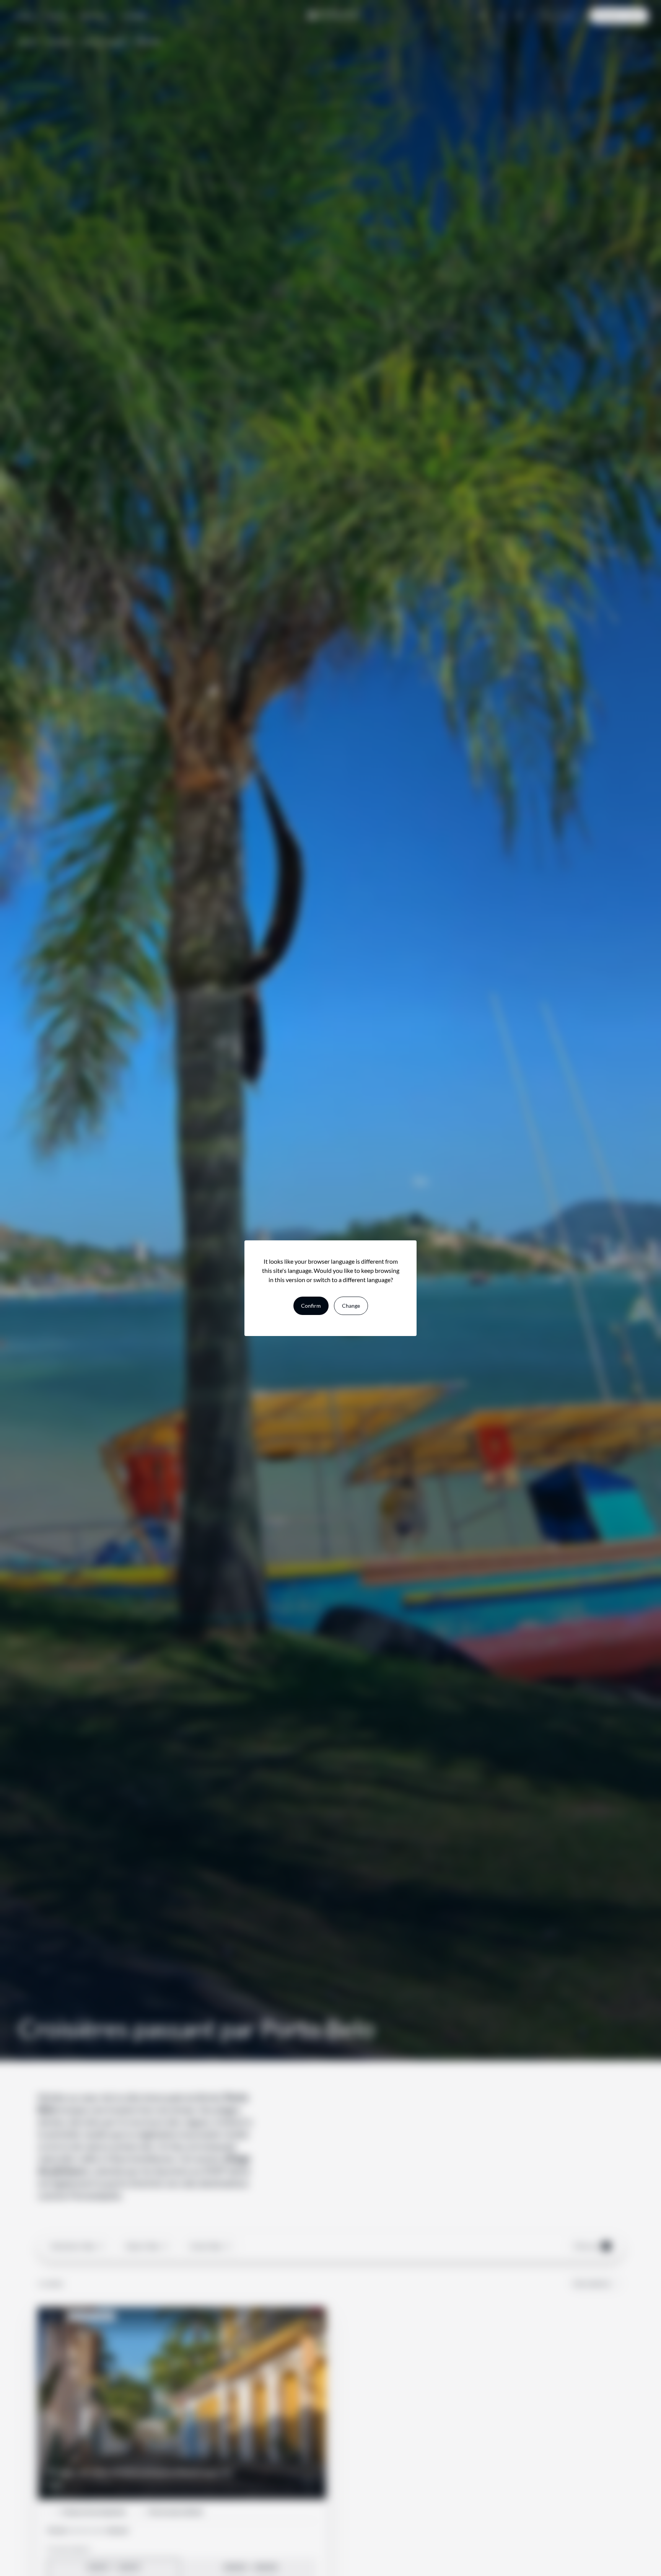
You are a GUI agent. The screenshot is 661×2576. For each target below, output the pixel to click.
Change (351, 1306)
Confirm (311, 1306)
